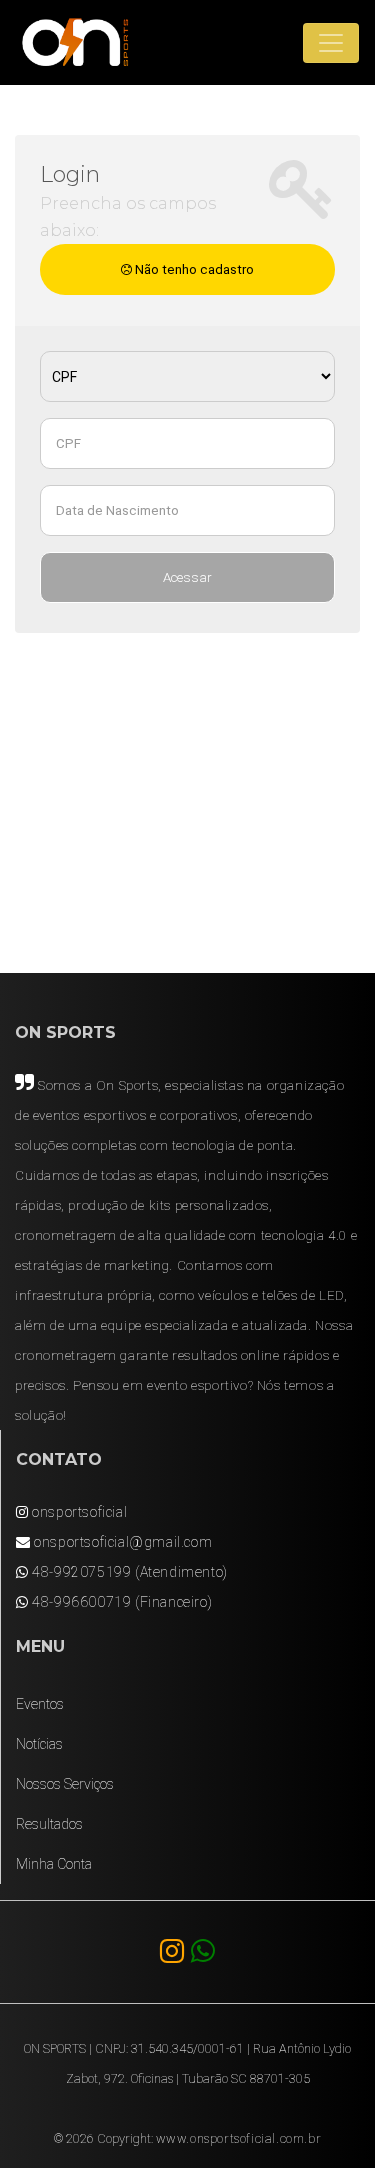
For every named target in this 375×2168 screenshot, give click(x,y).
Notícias (39, 1744)
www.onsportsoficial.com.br (239, 2138)
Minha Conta (54, 1864)
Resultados (49, 1824)
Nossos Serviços (65, 1784)
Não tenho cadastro (193, 269)
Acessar (187, 577)
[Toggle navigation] (331, 43)
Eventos (40, 1704)
